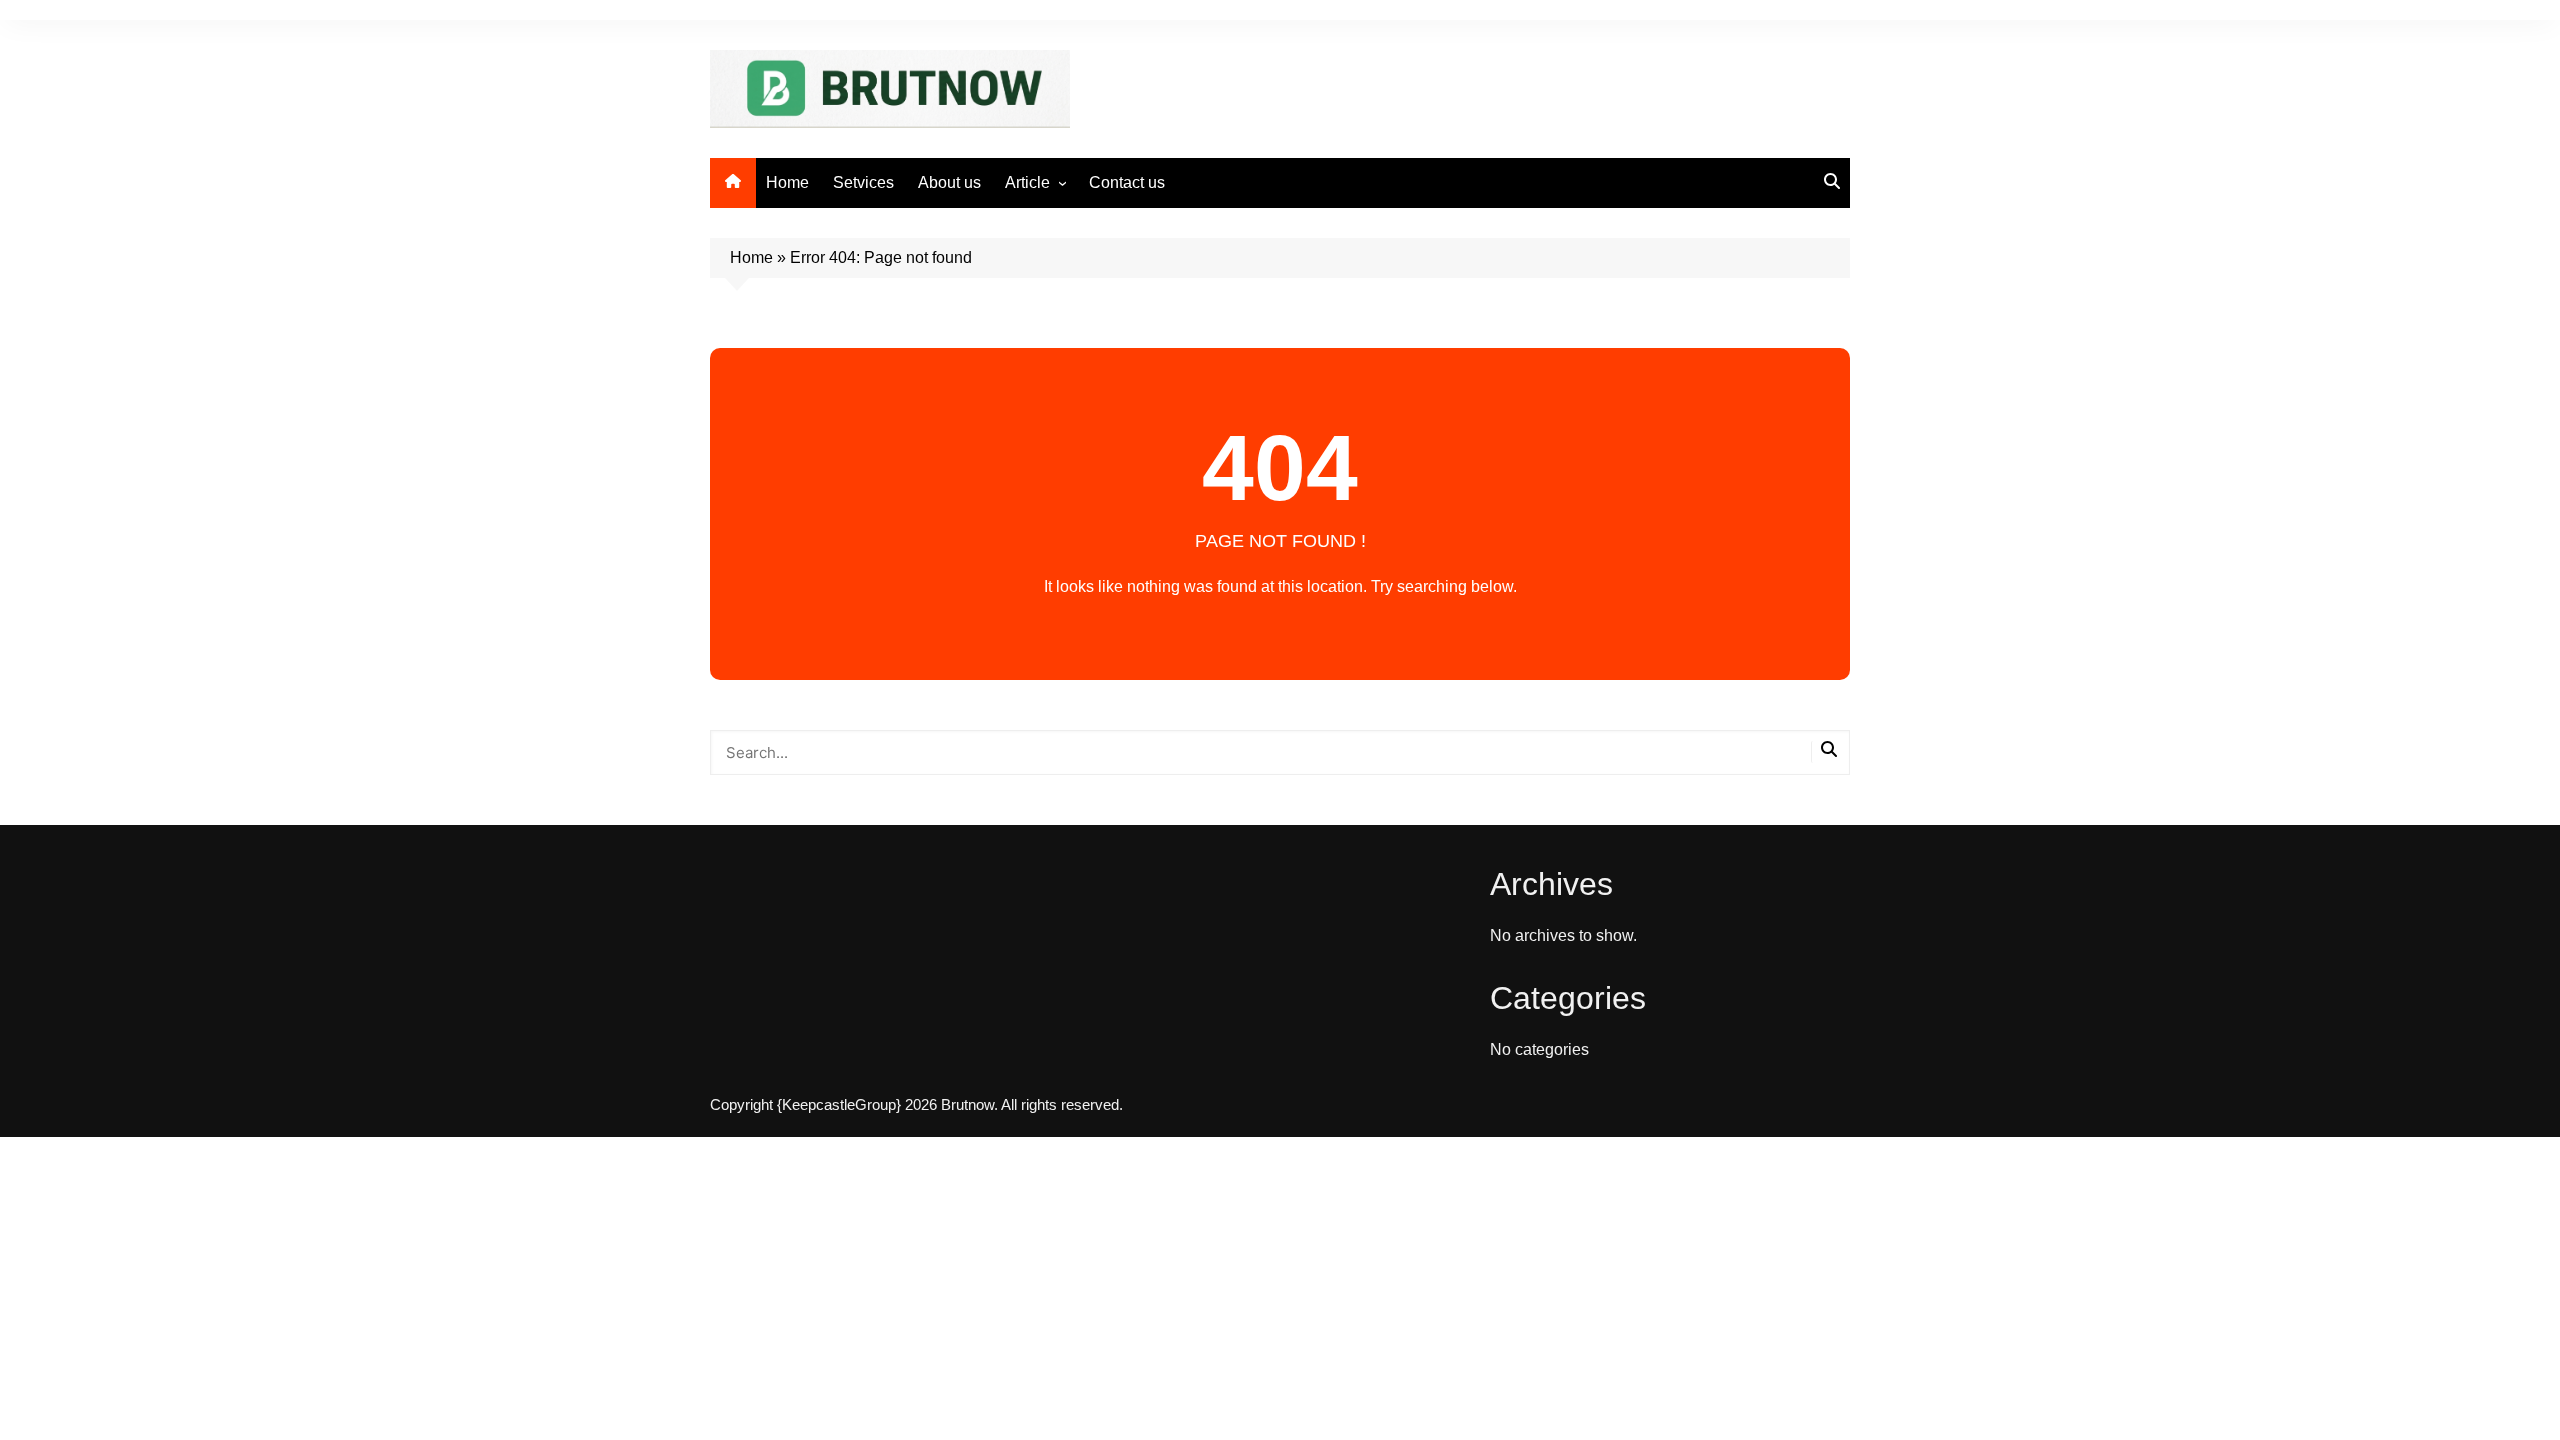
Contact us (1127, 182)
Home (787, 182)
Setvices (863, 182)
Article (1027, 182)
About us (949, 182)
